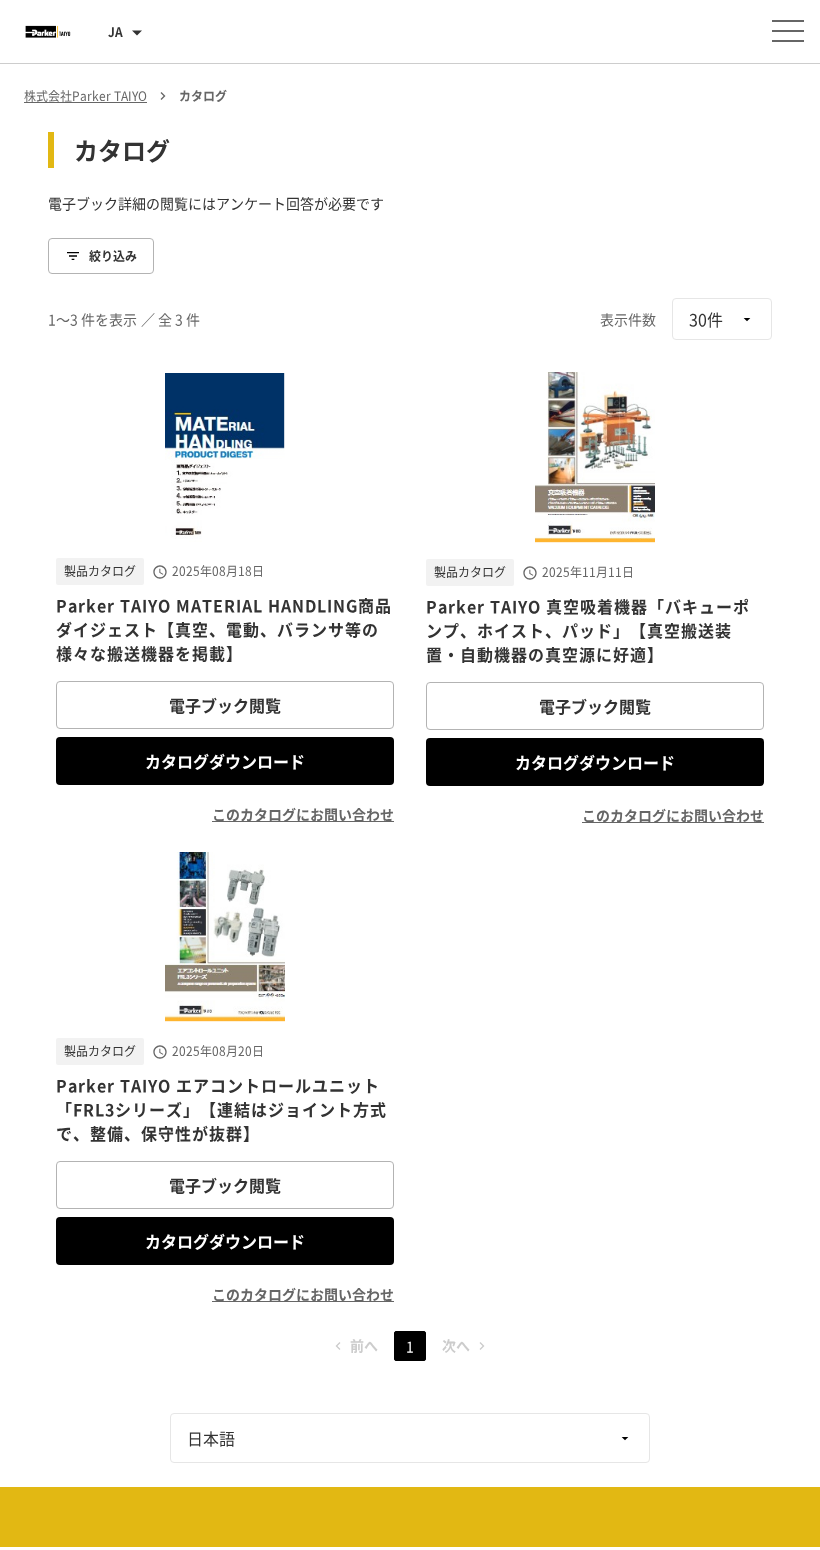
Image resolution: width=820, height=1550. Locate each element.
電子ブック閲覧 (225, 705)
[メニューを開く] (788, 31)
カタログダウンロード (225, 761)
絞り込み (113, 256)
